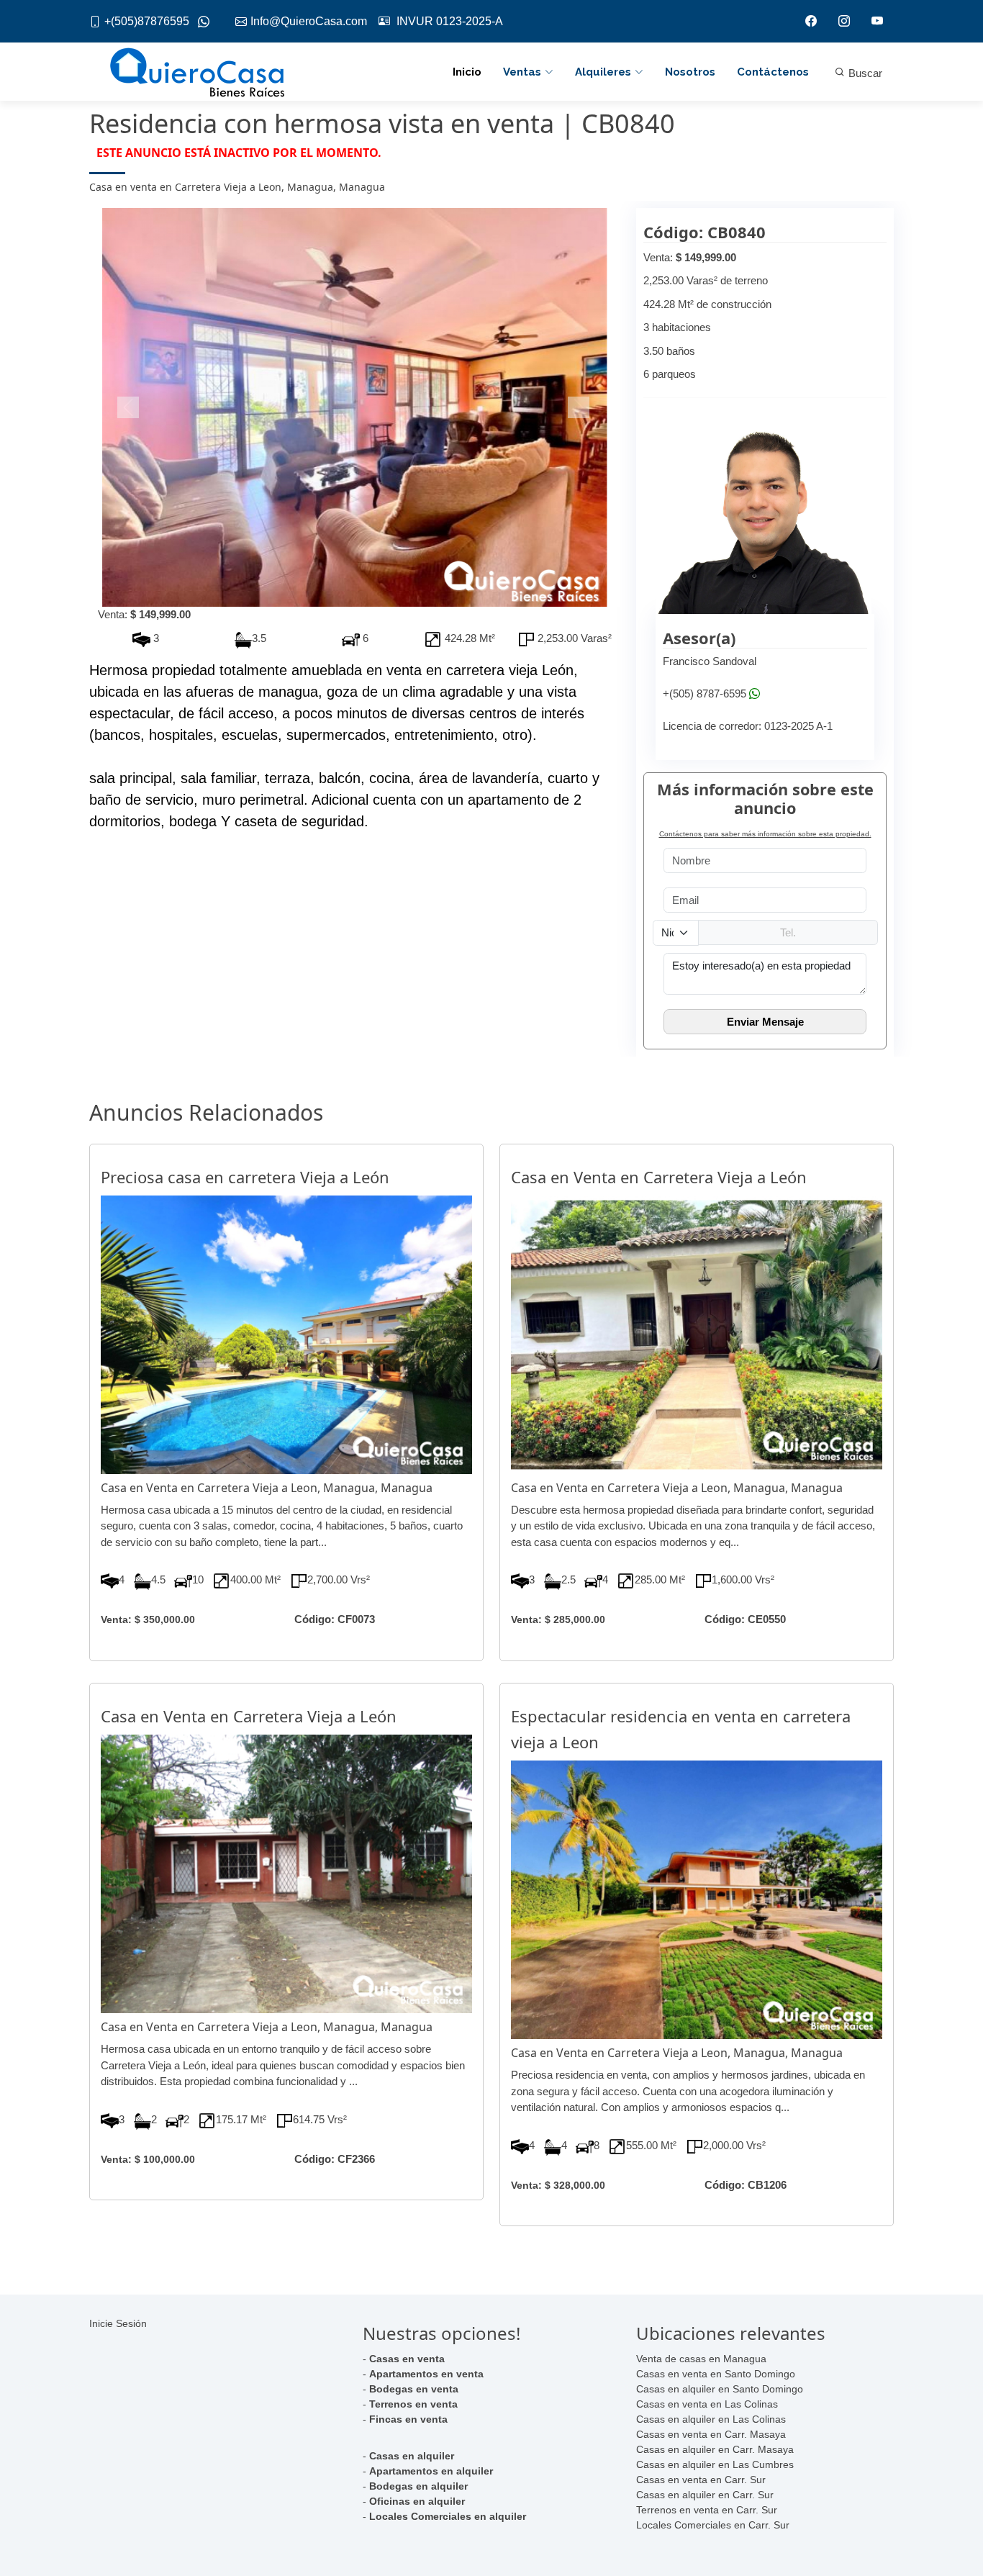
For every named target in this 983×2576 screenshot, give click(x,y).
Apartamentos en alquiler (431, 2471)
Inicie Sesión (118, 2323)
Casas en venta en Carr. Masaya (711, 2434)
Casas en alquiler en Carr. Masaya (715, 2449)
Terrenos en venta (413, 2404)
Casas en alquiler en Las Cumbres (715, 2464)
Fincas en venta (408, 2419)
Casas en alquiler (412, 2456)
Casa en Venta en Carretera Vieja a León (659, 1177)
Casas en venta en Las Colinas (707, 2404)
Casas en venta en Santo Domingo (716, 2374)
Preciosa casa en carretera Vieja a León (245, 1177)
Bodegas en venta (414, 2389)
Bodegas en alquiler (418, 2486)
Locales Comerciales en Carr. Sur (713, 2525)
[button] (129, 407)
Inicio (467, 72)
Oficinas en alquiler (417, 2501)
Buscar (864, 73)
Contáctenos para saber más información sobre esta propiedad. (765, 834)
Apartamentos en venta (426, 2374)
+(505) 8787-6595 (705, 693)
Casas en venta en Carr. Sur (701, 2480)
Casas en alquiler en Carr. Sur (705, 2495)
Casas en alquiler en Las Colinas (711, 2419)
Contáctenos (773, 72)
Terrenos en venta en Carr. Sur (707, 2510)
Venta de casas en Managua (701, 2359)
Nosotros (690, 72)
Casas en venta (407, 2359)
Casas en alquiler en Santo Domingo (720, 2389)
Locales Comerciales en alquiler (448, 2516)
